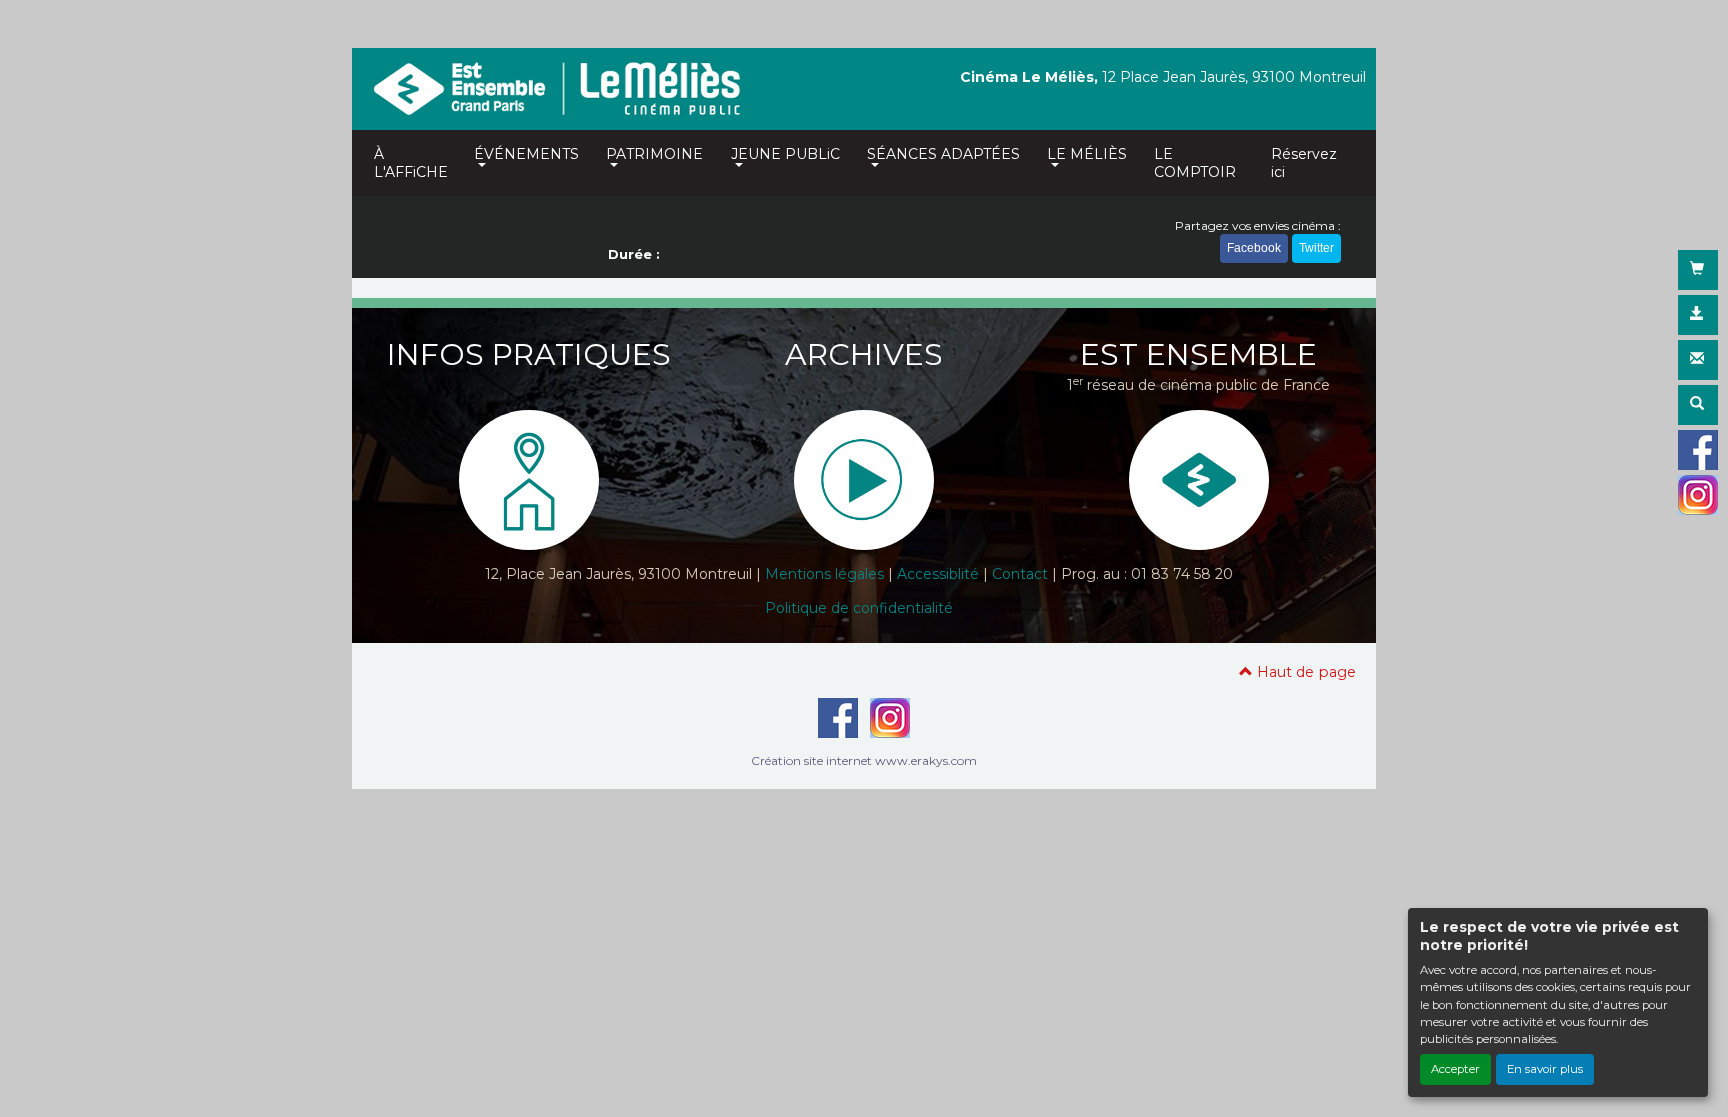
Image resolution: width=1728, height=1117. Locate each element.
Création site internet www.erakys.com (864, 760)
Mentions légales (824, 574)
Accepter (1455, 1069)
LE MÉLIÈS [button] (1087, 154)
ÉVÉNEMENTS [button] (526, 154)
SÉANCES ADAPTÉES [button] (943, 154)
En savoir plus (1545, 1069)
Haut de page (1304, 672)
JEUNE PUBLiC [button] (785, 154)
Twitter (1316, 248)
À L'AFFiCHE (411, 163)
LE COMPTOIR (1195, 163)
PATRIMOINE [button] (654, 154)
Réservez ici (1304, 163)
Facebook (1254, 248)
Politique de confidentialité (859, 608)
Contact (1020, 574)
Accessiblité (938, 574)
